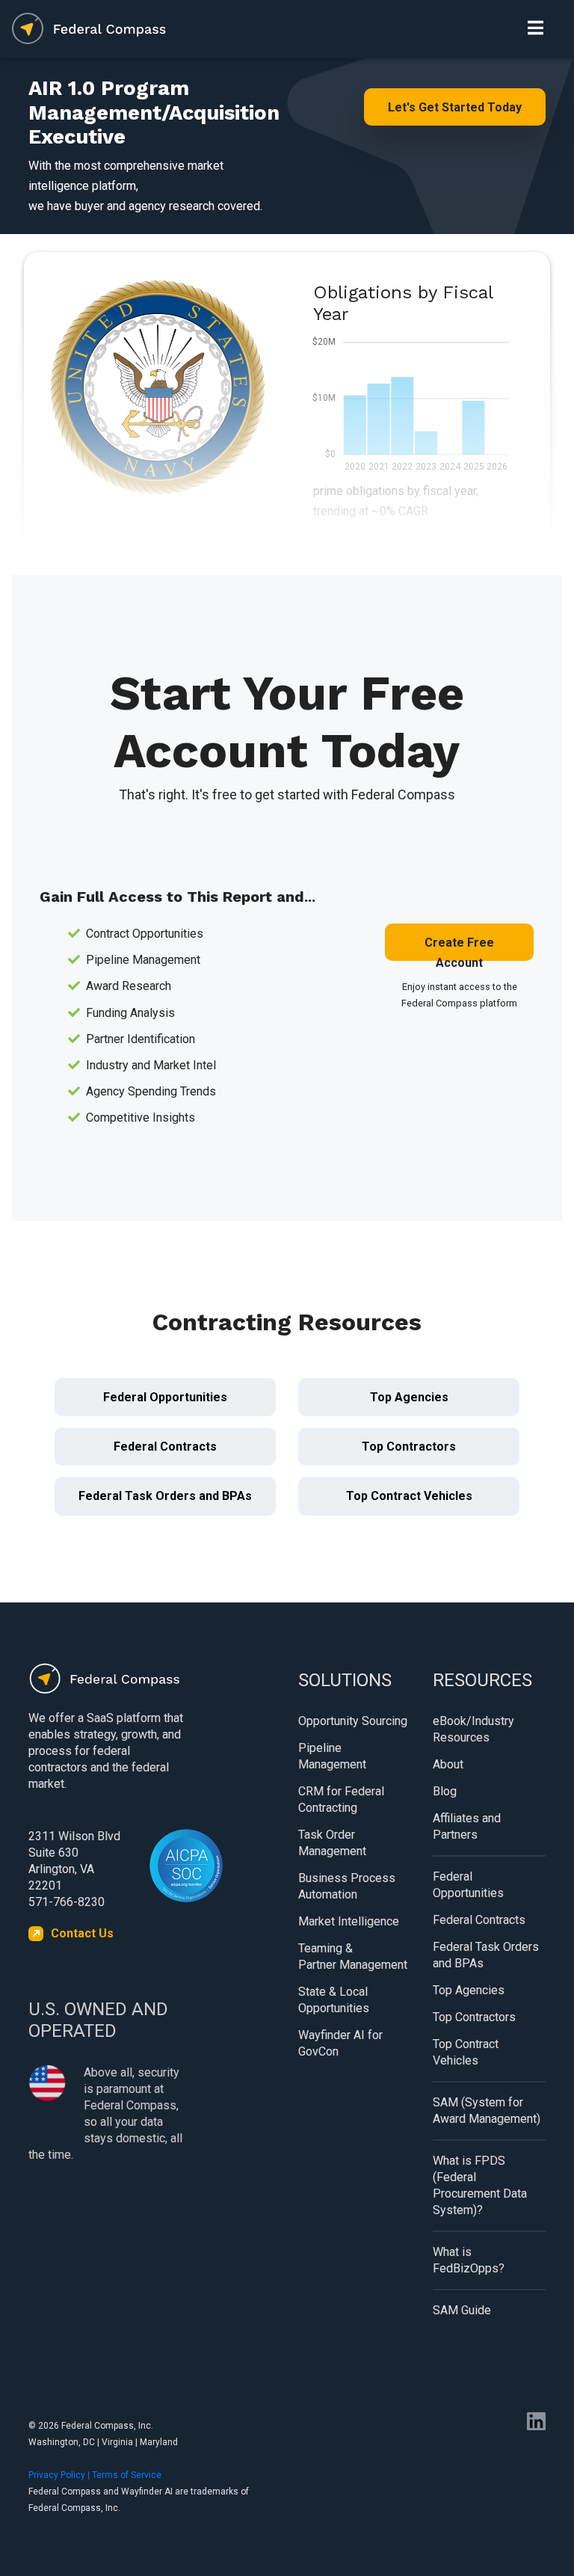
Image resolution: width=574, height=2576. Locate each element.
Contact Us (82, 1933)
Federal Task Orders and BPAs (165, 1496)
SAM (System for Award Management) (487, 2111)
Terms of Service (127, 2475)
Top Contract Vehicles (409, 1496)
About (448, 1764)
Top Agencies (409, 1397)
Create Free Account (459, 948)
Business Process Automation (347, 1886)
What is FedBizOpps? (469, 2260)
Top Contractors (409, 1447)
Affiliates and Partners (467, 1826)
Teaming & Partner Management (353, 1956)
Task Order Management (332, 1843)
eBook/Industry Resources (473, 1729)
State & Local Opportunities (334, 2000)
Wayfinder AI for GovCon (340, 2043)
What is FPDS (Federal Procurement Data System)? (480, 2185)
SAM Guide (462, 2310)
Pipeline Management (332, 1756)
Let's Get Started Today (455, 107)
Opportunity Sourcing (353, 1721)
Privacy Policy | (60, 2475)
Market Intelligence (349, 1921)
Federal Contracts (165, 1447)
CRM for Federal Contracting (341, 1799)
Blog (445, 1791)
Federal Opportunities (165, 1397)
